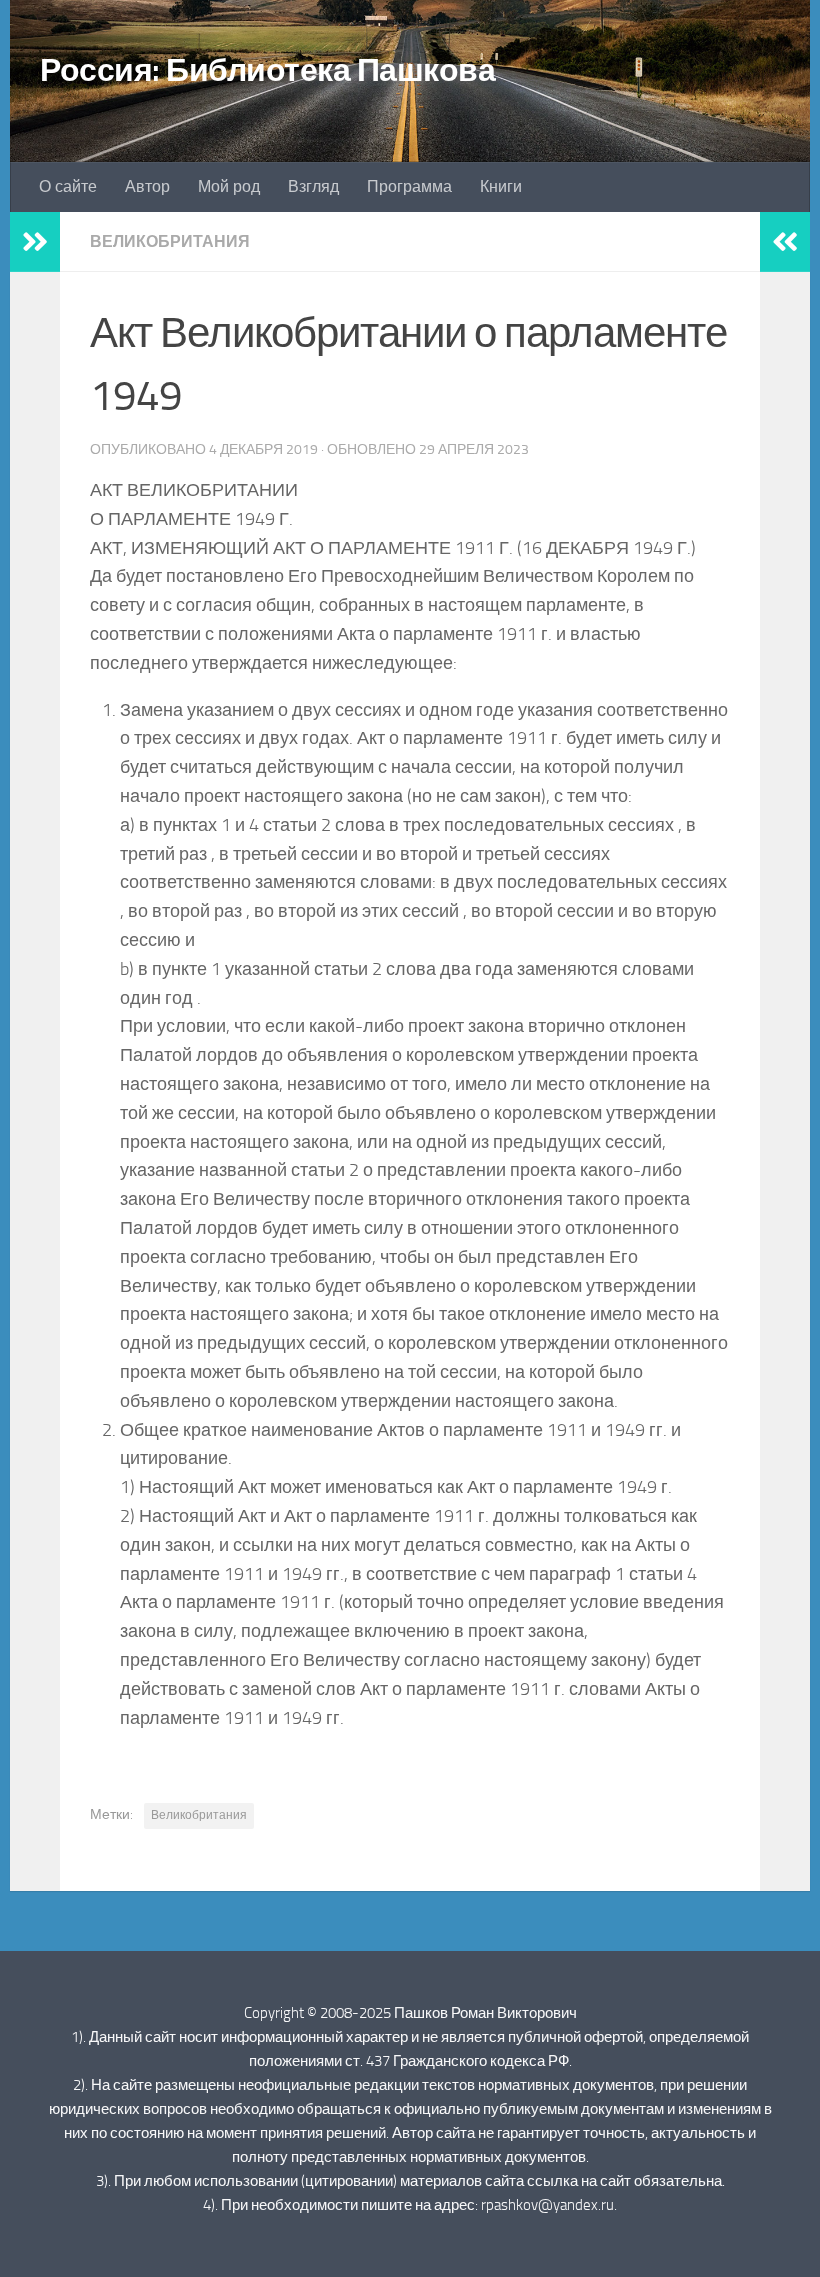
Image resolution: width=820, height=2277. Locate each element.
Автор (147, 186)
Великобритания (170, 241)
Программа (409, 186)
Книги (501, 186)
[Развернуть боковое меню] (35, 242)
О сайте (68, 186)
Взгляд (313, 186)
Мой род (229, 186)
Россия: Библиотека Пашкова (267, 70)
